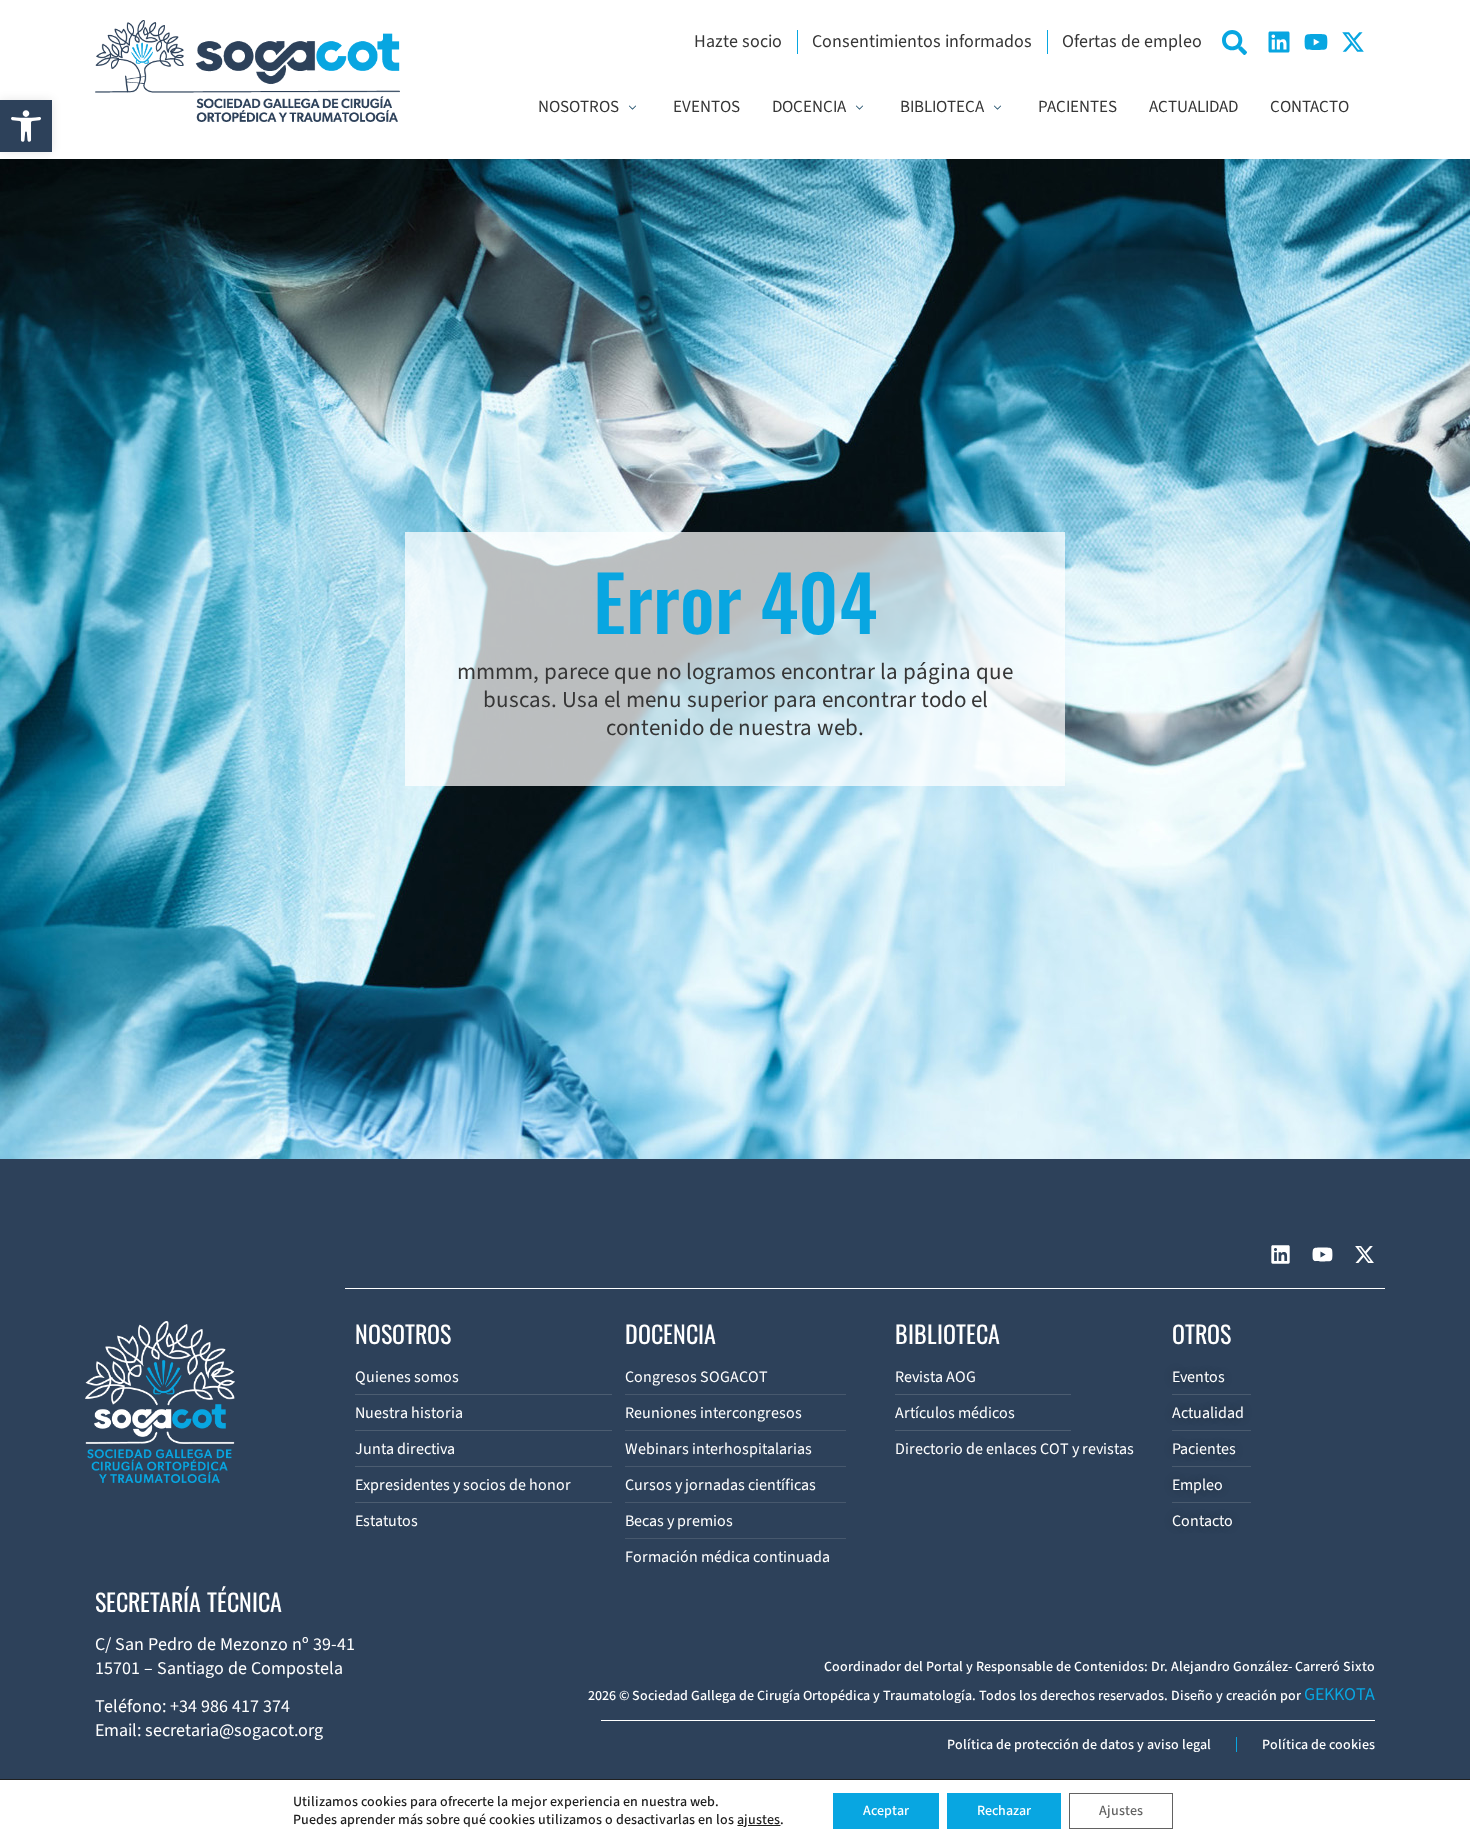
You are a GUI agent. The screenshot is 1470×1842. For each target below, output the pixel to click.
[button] (26, 126)
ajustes (758, 1820)
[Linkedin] (1279, 42)
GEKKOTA (1339, 1694)
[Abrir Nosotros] (632, 108)
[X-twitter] (1353, 42)
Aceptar (886, 1811)
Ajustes (1121, 1811)
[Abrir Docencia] (859, 108)
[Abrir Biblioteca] (997, 108)
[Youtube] (1316, 42)
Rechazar (1004, 1811)
